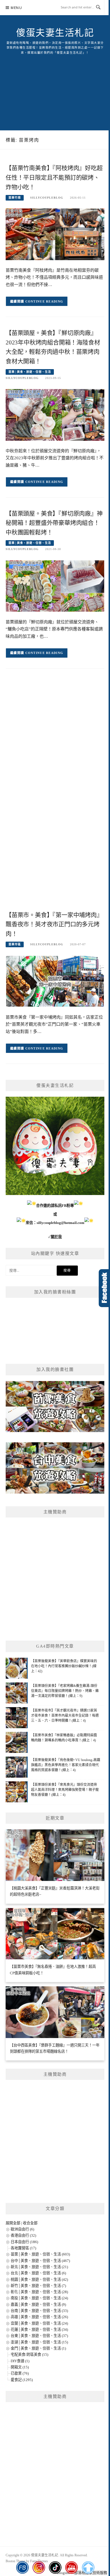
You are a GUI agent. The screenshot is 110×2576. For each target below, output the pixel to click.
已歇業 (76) (20, 2373)
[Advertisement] (55, 86)
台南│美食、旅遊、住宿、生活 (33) (39, 2311)
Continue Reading (44, 301)
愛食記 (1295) (22, 2380)
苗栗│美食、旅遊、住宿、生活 (30, 372)
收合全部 (30, 2223)
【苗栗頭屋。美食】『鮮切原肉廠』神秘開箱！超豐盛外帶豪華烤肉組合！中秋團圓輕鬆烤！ (54, 523)
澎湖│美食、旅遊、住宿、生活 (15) (39, 2342)
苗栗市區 (15, 944)
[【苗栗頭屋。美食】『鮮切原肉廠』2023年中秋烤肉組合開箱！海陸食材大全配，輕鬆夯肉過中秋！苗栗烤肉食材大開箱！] (55, 414)
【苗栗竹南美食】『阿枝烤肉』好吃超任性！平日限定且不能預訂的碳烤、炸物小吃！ (54, 178)
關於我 (56, 1237)
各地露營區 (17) (23, 2248)
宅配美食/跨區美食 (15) (29, 2354)
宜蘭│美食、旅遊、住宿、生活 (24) (39, 2323)
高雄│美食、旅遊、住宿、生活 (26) (39, 2317)
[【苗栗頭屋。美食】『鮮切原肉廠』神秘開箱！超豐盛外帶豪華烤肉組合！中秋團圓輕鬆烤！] (55, 586)
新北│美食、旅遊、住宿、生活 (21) (39, 2267)
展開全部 (13, 2223)
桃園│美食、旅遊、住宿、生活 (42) (39, 2279)
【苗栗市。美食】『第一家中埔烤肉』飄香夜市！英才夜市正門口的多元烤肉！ (54, 924)
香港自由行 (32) (23, 2235)
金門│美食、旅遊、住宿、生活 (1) (38, 2348)
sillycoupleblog (47, 198)
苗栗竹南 (15, 198)
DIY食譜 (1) (20, 2361)
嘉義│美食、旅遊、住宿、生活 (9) (38, 2304)
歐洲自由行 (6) (22, 2229)
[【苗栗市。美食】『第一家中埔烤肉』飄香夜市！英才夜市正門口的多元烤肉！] (55, 981)
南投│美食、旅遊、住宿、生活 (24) (39, 2298)
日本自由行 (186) (24, 2242)
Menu (16, 8)
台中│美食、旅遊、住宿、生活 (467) (40, 2261)
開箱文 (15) (20, 2367)
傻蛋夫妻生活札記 (55, 33)
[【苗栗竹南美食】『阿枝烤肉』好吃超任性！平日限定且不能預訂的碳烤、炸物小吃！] (55, 234)
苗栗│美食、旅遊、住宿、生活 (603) (40, 2254)
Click (104, 1288)
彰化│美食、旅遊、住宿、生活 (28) (39, 2292)
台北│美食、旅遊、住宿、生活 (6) (38, 2273)
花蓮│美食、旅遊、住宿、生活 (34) (39, 2329)
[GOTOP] (88, 2568)
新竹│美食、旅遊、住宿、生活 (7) (38, 2286)
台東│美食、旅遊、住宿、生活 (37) (39, 2336)
